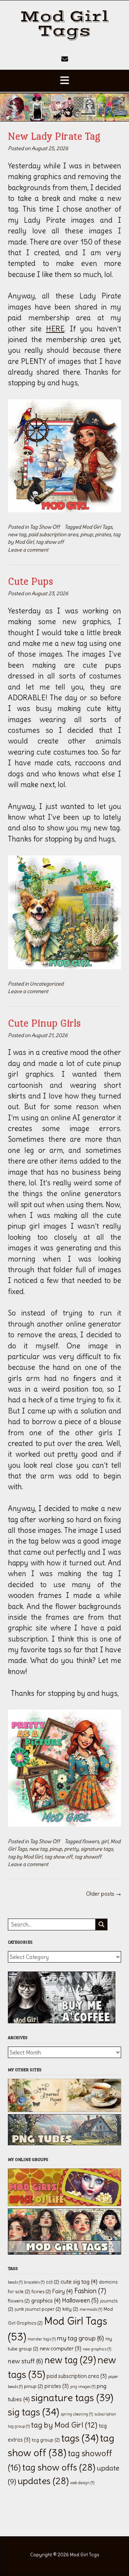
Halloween (80, 2300)
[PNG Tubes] (64, 2143)
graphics (46, 2300)
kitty (70, 2309)
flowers (90, 1841)
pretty (71, 1849)
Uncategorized (47, 984)
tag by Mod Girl (25, 1857)
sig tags (34, 2412)
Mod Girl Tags (64, 24)
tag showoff (88, 1857)
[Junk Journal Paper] (64, 2110)
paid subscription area (53, 534)
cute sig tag (79, 2281)
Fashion (90, 2291)
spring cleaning (77, 2414)
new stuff (25, 2361)
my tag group (80, 2338)
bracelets (34, 2282)
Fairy (63, 2291)
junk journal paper (38, 2309)
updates (43, 2481)
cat (52, 2282)
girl (105, 1841)
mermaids (91, 2309)
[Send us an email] (65, 59)
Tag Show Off (45, 527)
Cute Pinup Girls (44, 1023)
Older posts (104, 1894)
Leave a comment (28, 550)
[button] (64, 81)
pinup (87, 534)
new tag (17, 534)
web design (82, 2483)
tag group (46, 2440)
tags (80, 2438)
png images (83, 2387)
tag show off (50, 542)
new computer (61, 2349)
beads (15, 2282)
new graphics (97, 2349)
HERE (55, 329)
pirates (103, 534)
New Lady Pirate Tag (54, 136)
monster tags (42, 2339)
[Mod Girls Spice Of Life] (64, 2204)
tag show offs (59, 2467)
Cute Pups (31, 581)
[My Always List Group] (64, 2253)
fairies (41, 2292)
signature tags (97, 1849)
